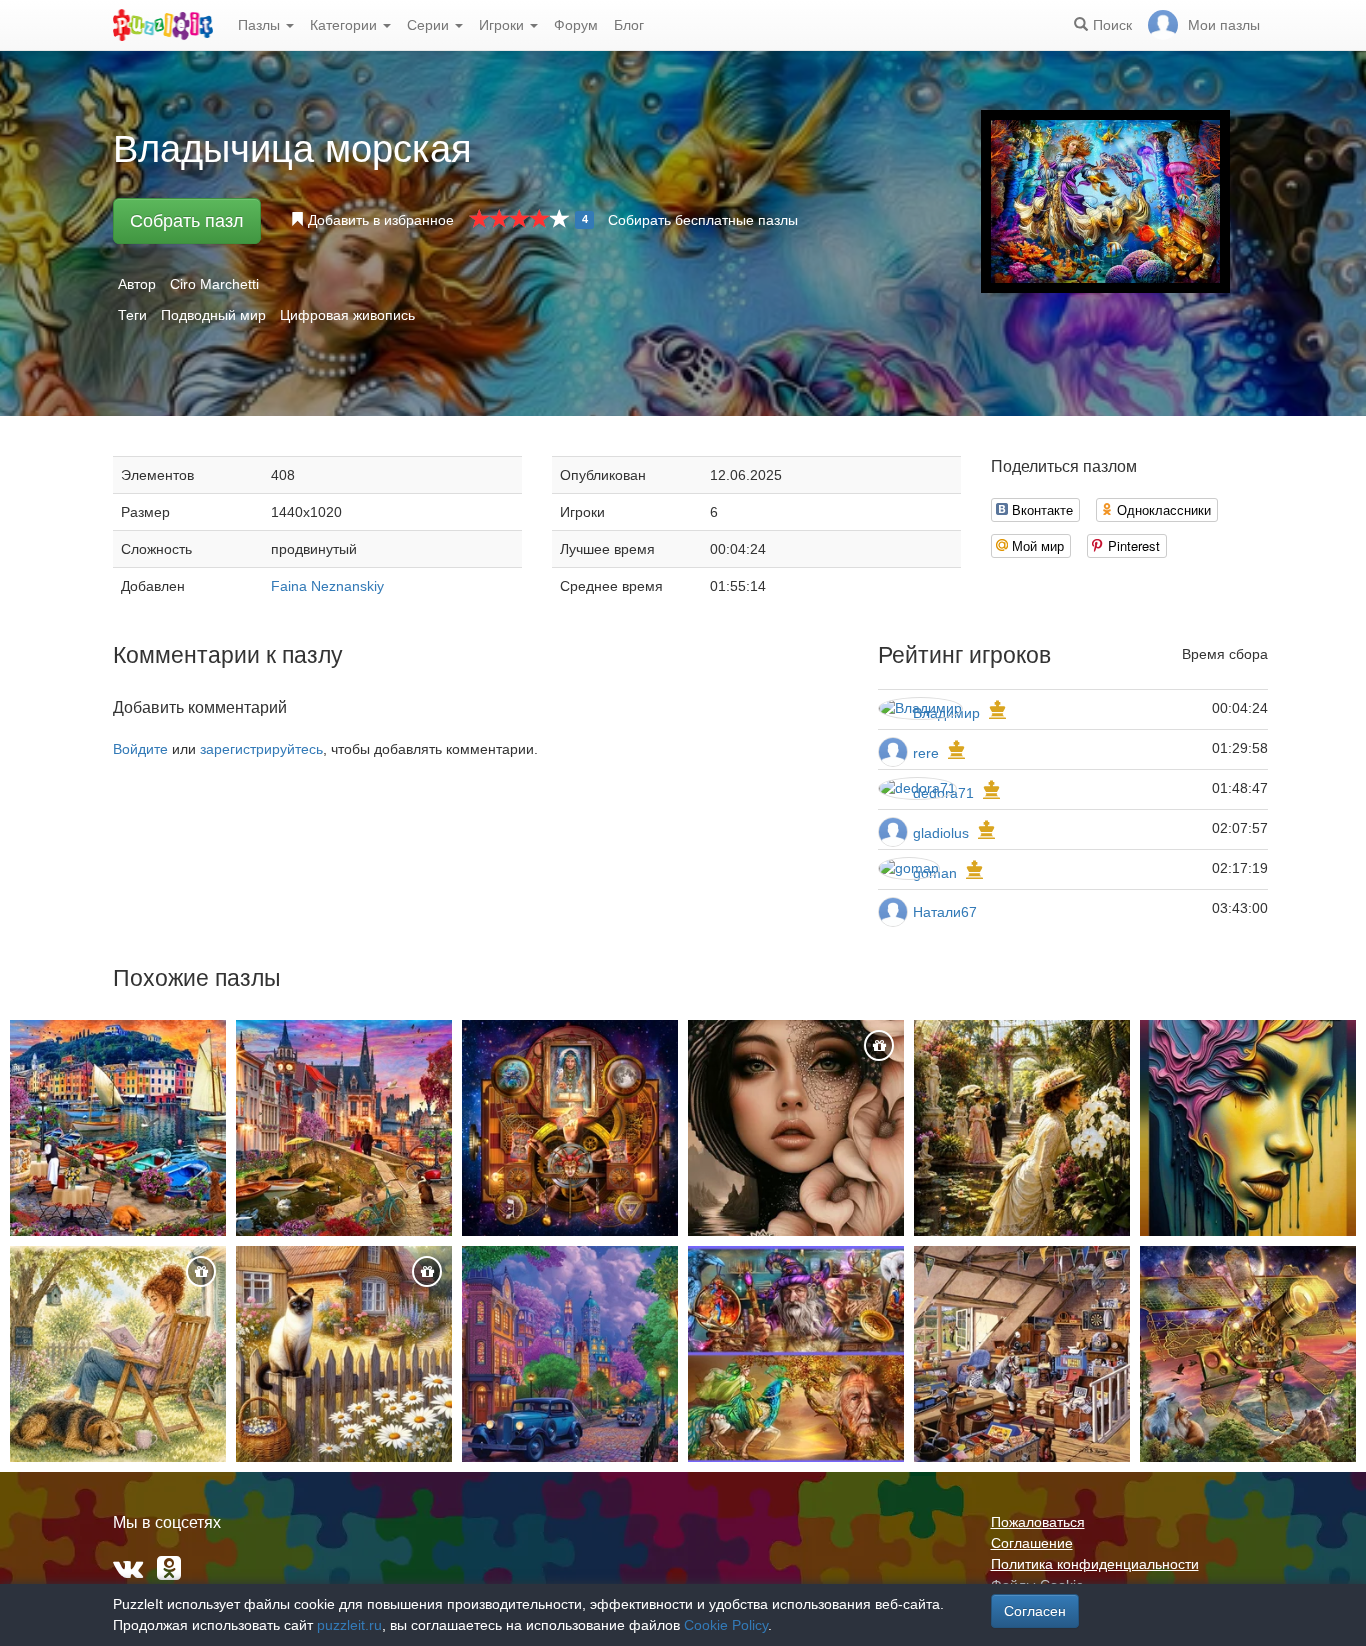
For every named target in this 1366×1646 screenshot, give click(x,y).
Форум (576, 25)
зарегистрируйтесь (261, 749)
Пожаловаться (1038, 1522)
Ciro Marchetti (214, 284)
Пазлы (261, 25)
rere (926, 753)
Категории (345, 25)
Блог (629, 25)
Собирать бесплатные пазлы (703, 220)
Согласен (1035, 1611)
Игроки (503, 25)
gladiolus (941, 833)
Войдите (140, 749)
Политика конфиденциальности (1095, 1564)
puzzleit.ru (349, 1625)
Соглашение (1032, 1543)
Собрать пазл (187, 221)
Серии (430, 25)
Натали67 (945, 912)
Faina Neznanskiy (327, 586)
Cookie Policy (726, 1625)
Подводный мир (213, 315)
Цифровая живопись (347, 315)
